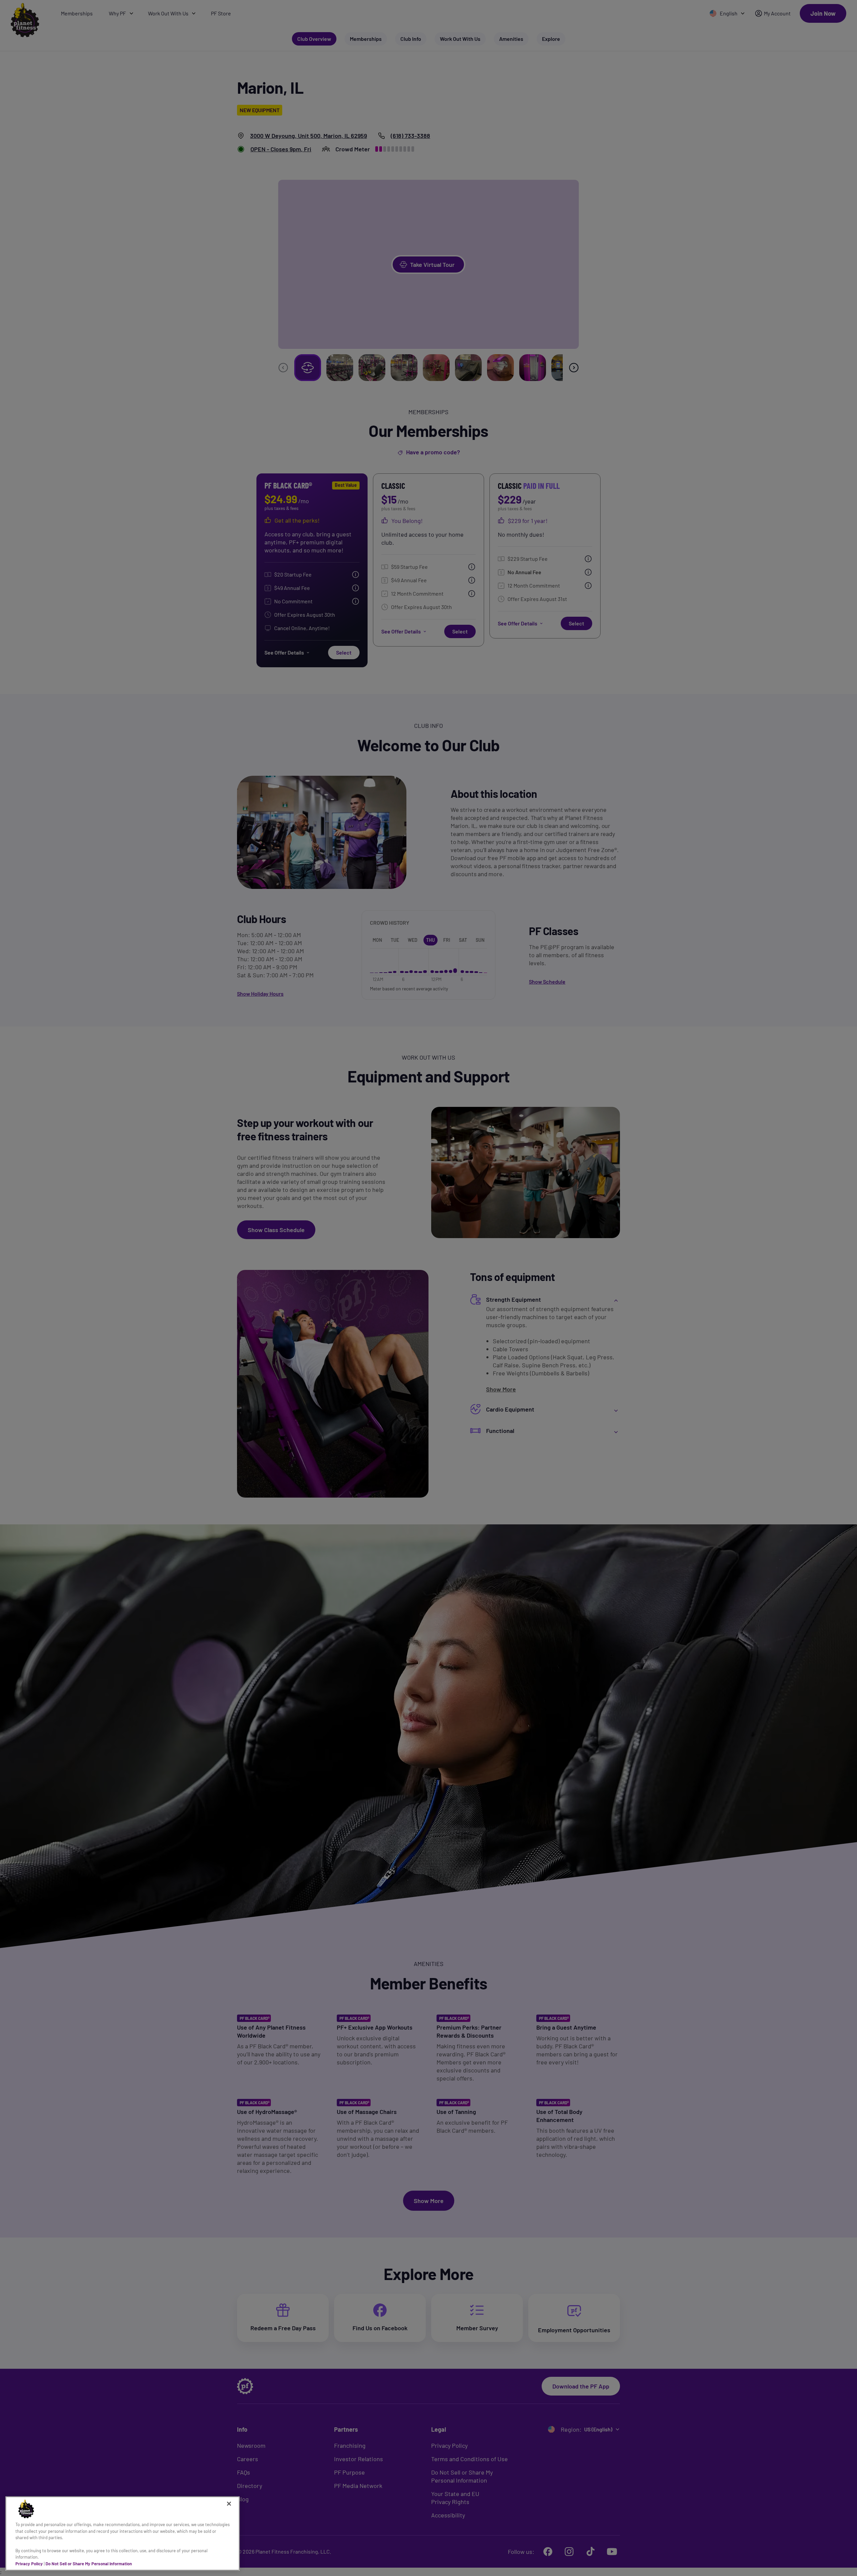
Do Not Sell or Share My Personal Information (89, 2564)
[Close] (229, 2504)
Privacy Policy (29, 2564)
